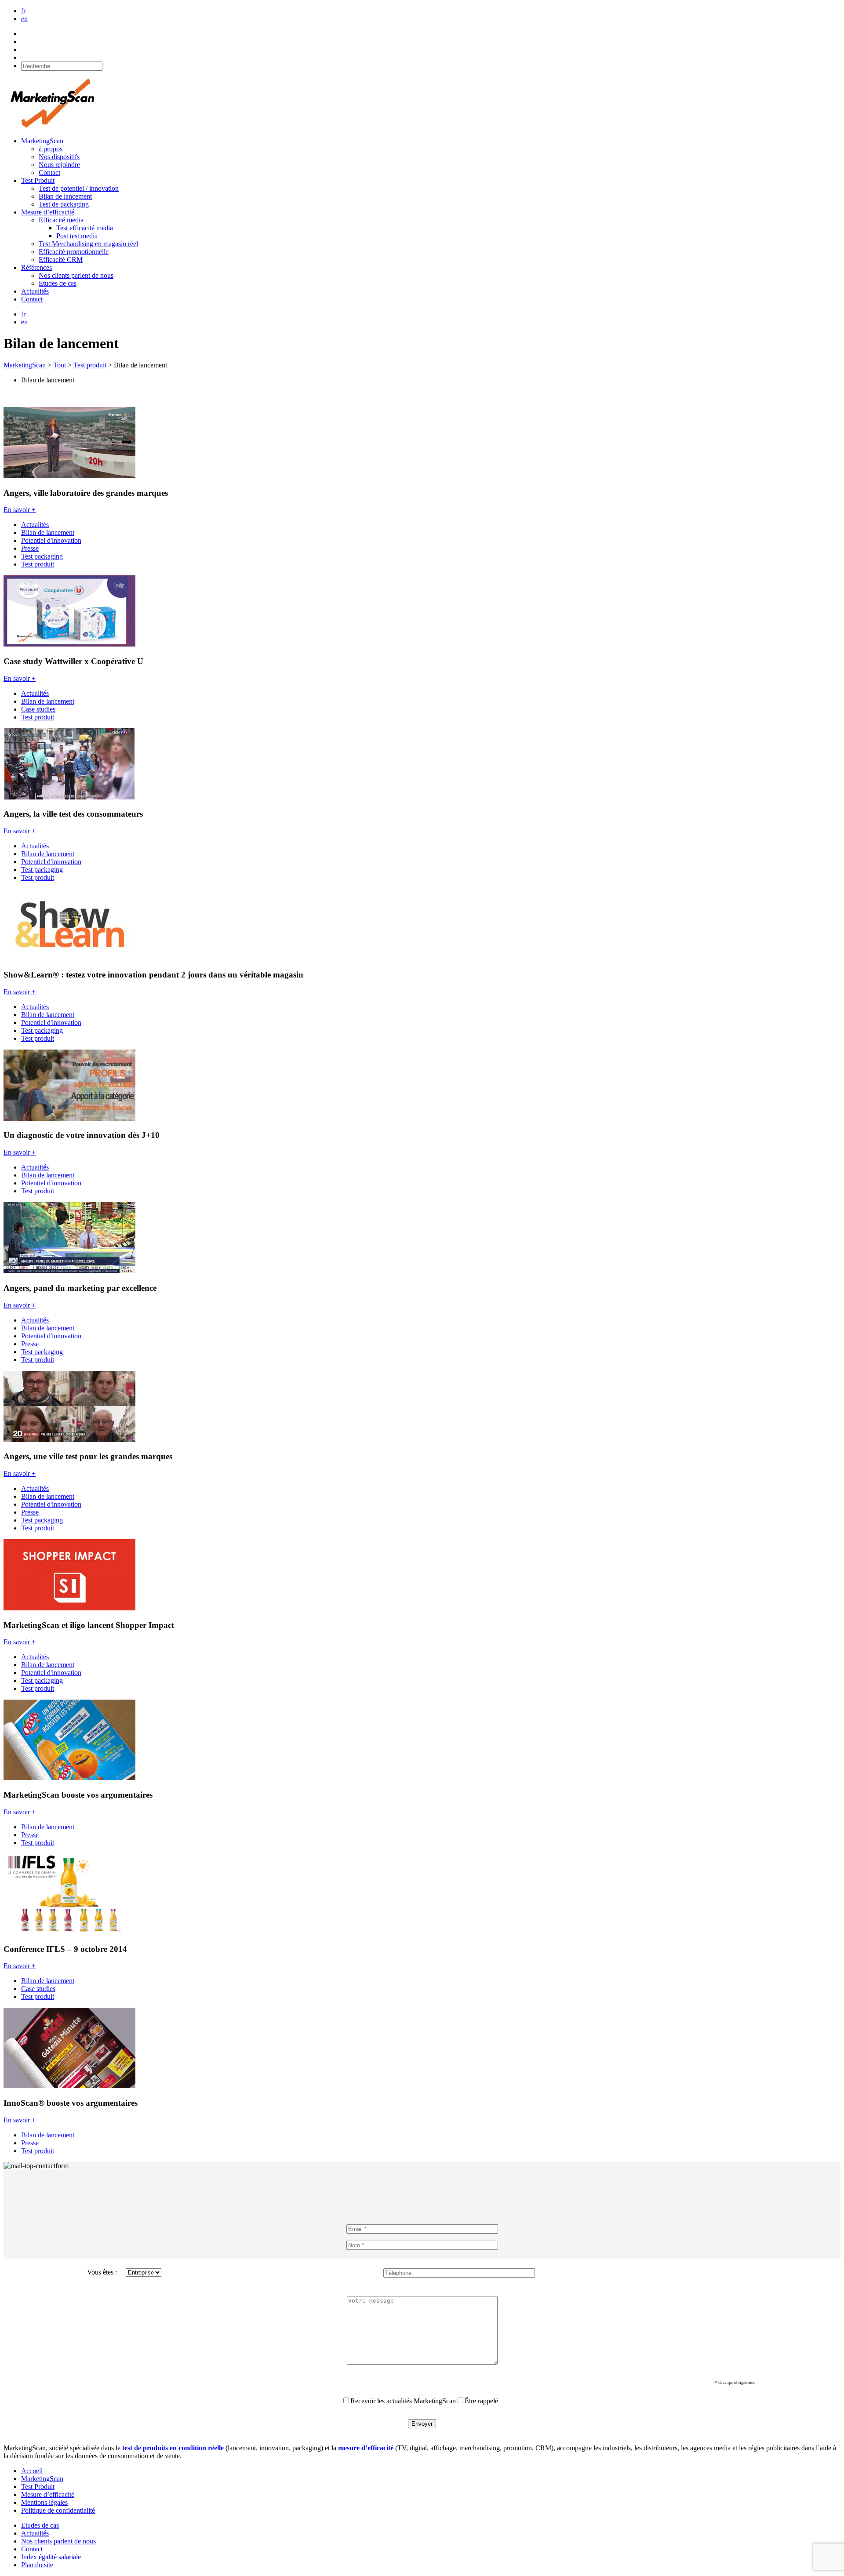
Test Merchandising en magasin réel (88, 244)
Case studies (38, 709)
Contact (49, 173)
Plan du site (37, 2565)
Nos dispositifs (59, 157)
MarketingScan (42, 141)
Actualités (35, 291)
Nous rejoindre (59, 165)
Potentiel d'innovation (51, 540)
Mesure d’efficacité (48, 212)
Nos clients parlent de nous (76, 275)
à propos (51, 149)
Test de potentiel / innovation (79, 188)
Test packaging (42, 556)
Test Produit (38, 180)
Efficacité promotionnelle (74, 252)
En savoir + (20, 510)
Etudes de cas (58, 283)
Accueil (32, 2471)
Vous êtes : (102, 2272)
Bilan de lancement (65, 196)
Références (36, 267)
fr (23, 11)
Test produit (38, 564)
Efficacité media (61, 220)
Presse (30, 548)
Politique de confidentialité (58, 2510)
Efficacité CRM (61, 260)
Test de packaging (64, 204)
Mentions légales (44, 2502)
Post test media (77, 236)
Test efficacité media (85, 228)
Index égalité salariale (51, 2557)
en (24, 19)
